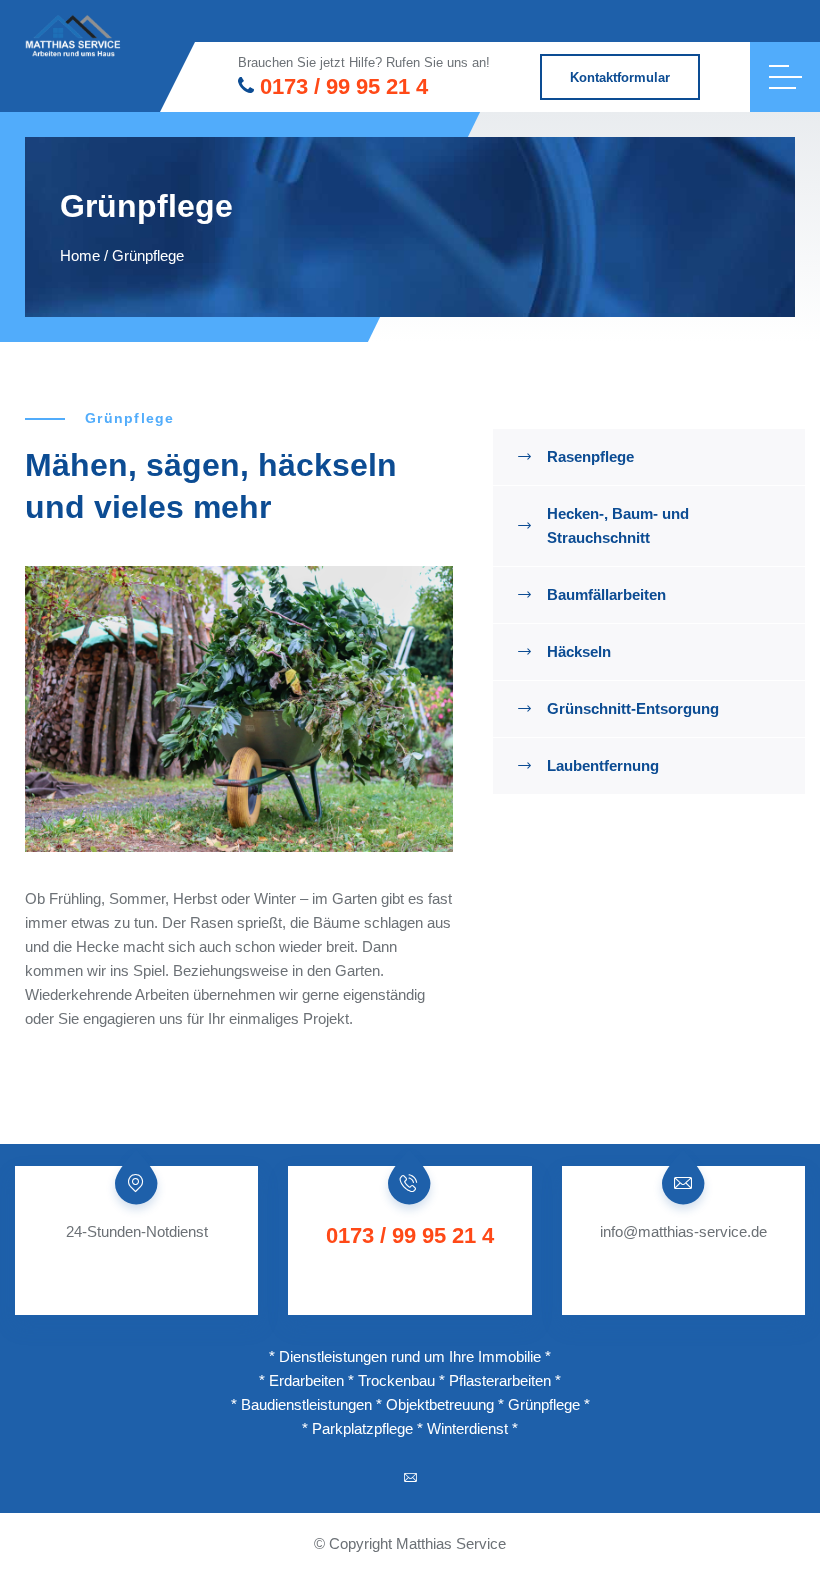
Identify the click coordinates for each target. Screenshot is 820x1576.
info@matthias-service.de (683, 1231)
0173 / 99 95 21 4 (344, 86)
